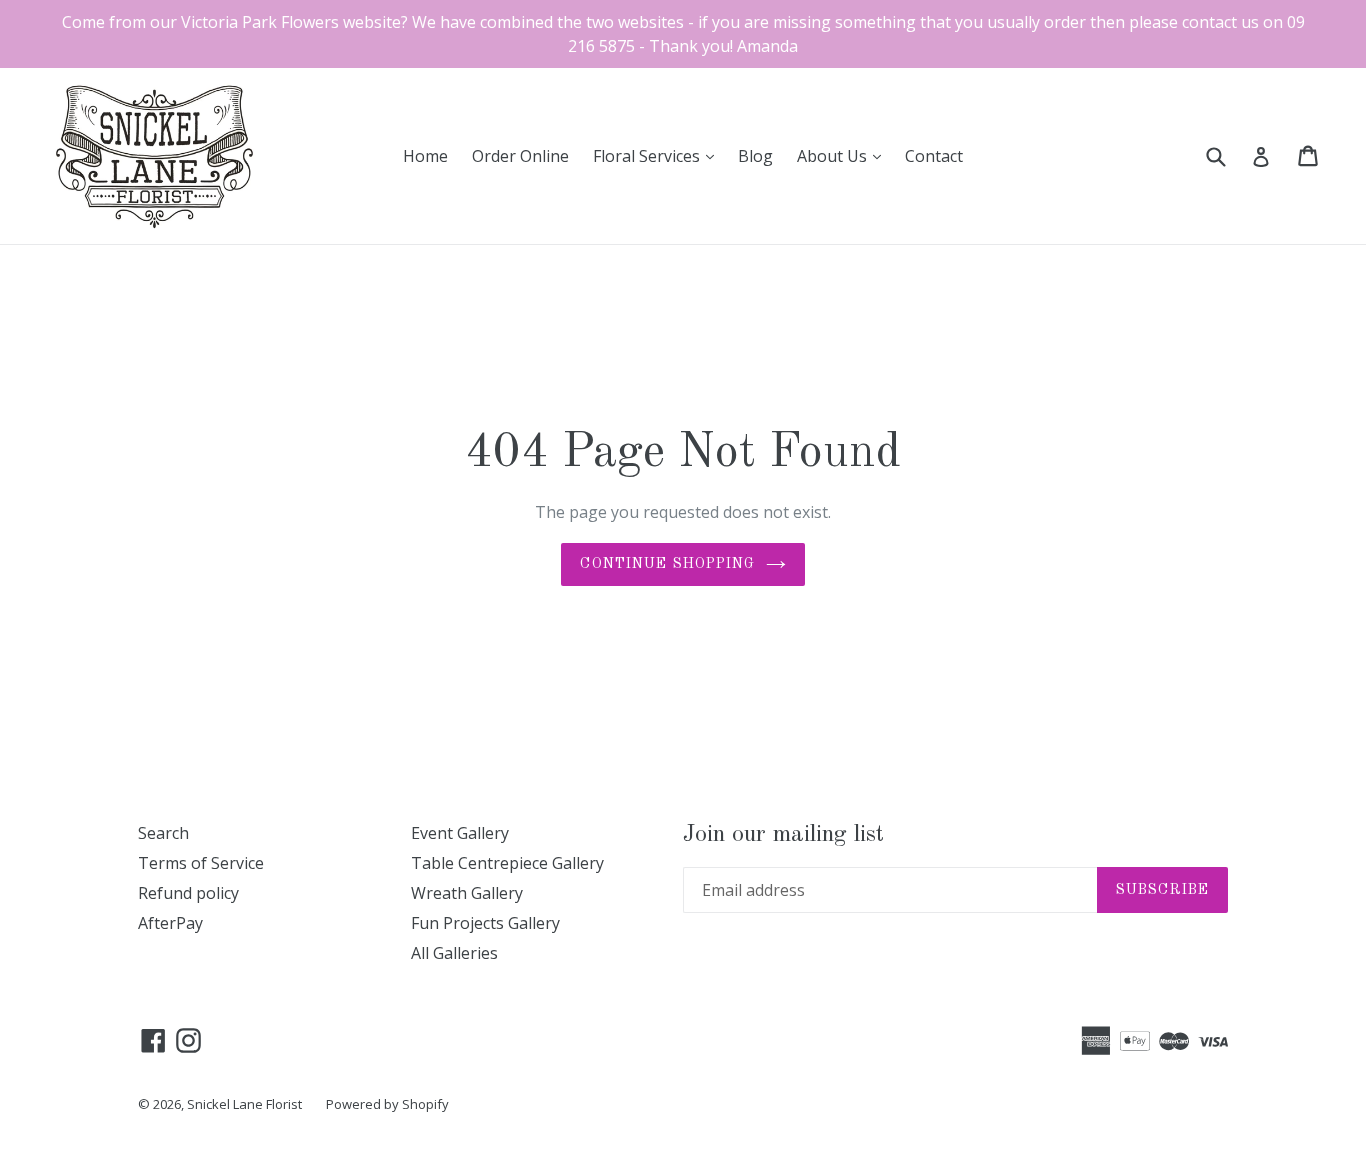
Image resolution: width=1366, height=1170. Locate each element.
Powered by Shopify (387, 1104)
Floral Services (658, 155)
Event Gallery (460, 833)
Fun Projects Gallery (485, 923)
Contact (934, 156)
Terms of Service (201, 863)
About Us (844, 155)
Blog (755, 156)
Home (425, 156)
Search (163, 833)
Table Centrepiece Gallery (507, 863)
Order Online (520, 156)
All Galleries (454, 953)
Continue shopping (667, 564)
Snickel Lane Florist (244, 1104)
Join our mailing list (783, 835)
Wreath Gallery (467, 893)
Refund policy (188, 893)
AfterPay (170, 923)
